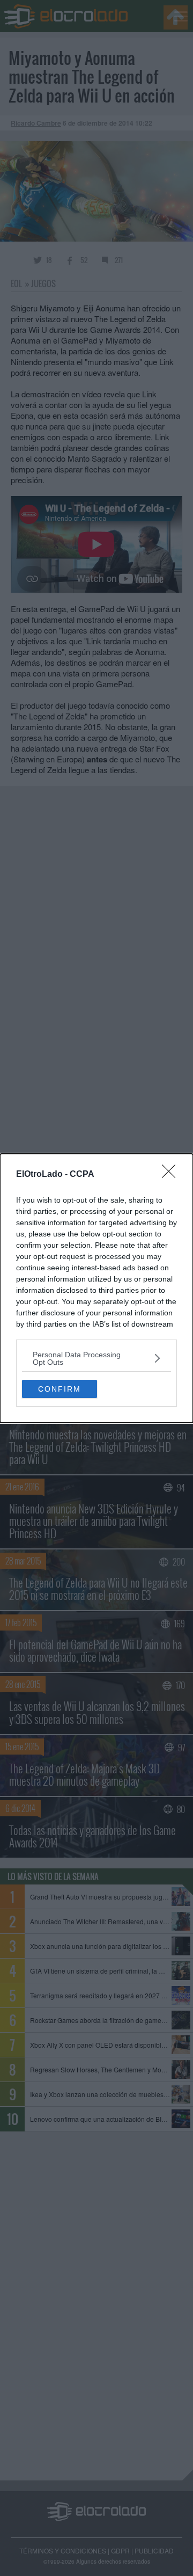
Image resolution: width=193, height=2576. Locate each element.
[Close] (172, 1175)
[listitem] (96, 1358)
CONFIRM (60, 1389)
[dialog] (96, 1288)
